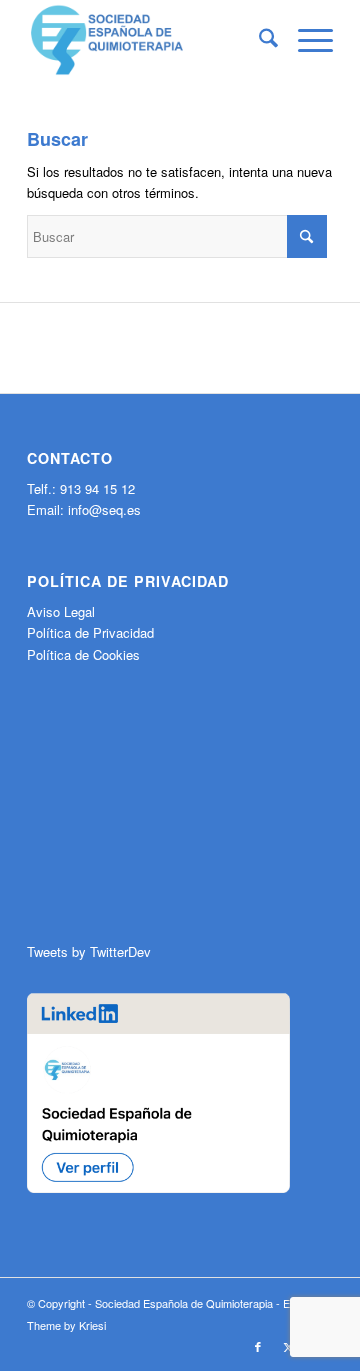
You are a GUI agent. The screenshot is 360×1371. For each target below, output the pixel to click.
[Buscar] (258, 40)
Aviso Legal (61, 611)
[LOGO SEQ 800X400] (149, 40)
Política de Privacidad (90, 632)
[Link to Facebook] (258, 1346)
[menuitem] (258, 40)
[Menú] (305, 40)
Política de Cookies (83, 654)
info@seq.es (104, 509)
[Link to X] (288, 1346)
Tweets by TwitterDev (89, 951)
